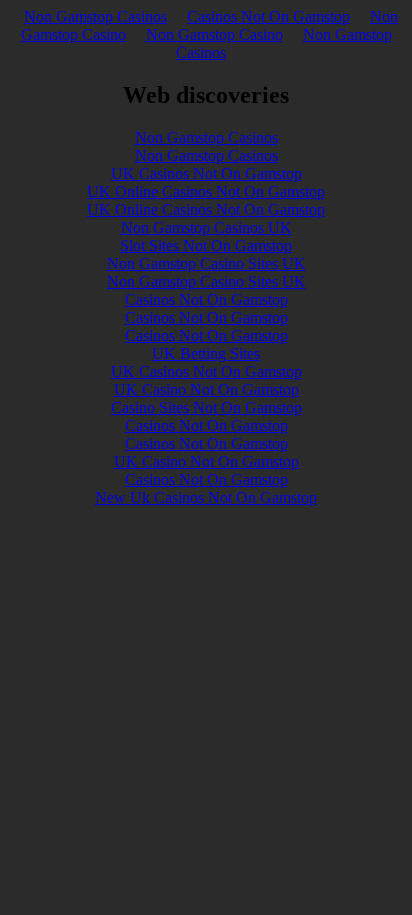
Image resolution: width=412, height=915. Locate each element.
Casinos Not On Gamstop (268, 16)
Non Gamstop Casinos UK (206, 227)
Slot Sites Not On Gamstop (206, 245)
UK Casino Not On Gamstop (206, 389)
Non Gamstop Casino (214, 34)
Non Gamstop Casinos (95, 16)
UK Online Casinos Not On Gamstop (206, 191)
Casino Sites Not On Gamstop (206, 407)
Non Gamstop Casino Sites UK (206, 263)
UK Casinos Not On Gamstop (206, 173)
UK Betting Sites (206, 353)
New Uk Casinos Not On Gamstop (206, 497)
